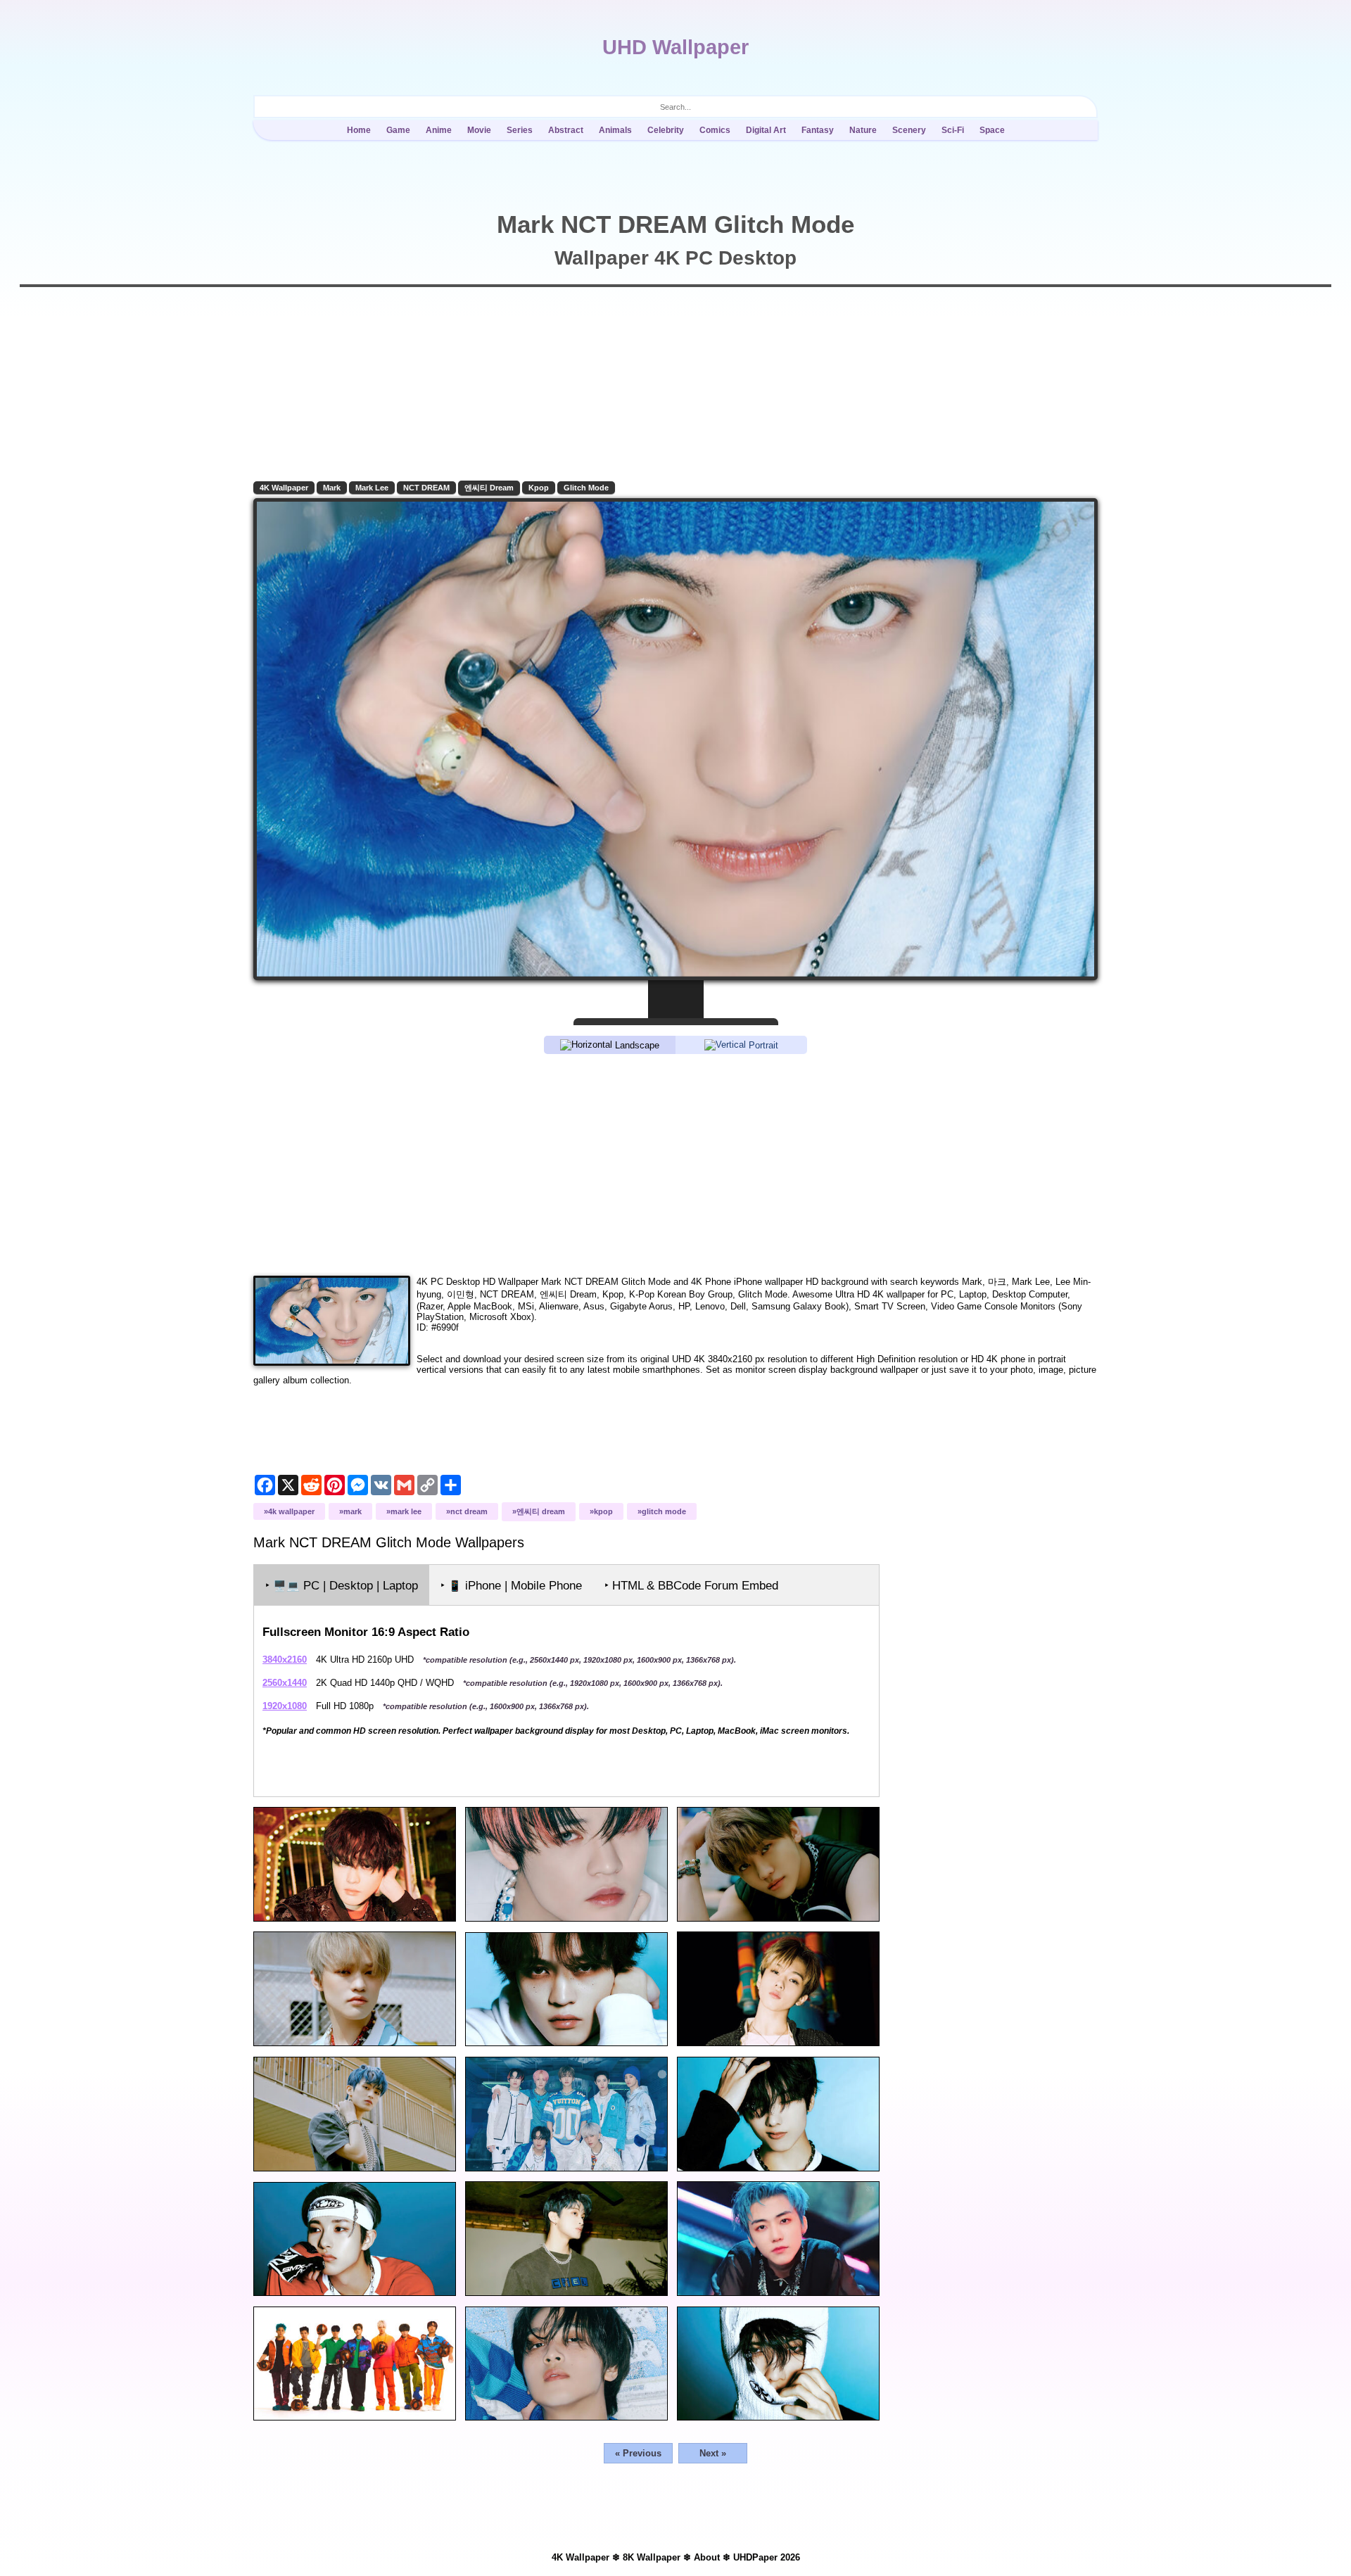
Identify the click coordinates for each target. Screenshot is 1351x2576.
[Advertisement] (675, 1164)
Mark (332, 488)
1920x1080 (285, 1706)
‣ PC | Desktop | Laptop (342, 1586)
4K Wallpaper (284, 488)
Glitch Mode (586, 488)
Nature (863, 130)
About (707, 2557)
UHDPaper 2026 (767, 2557)
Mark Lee (372, 488)
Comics (715, 130)
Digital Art (766, 130)
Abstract (566, 130)
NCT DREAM (426, 488)
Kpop (539, 488)
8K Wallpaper (652, 2557)
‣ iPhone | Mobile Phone (511, 1586)
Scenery (909, 130)
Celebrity (666, 130)
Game (398, 130)
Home (359, 130)
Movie (479, 130)
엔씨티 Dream (489, 488)
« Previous (638, 2453)
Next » (713, 2453)
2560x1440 (285, 1683)
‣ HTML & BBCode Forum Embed (691, 1586)
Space (992, 130)
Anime (439, 130)
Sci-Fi (953, 130)
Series (520, 130)
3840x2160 (285, 1660)
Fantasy (818, 130)
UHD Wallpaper (675, 47)
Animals (615, 130)
